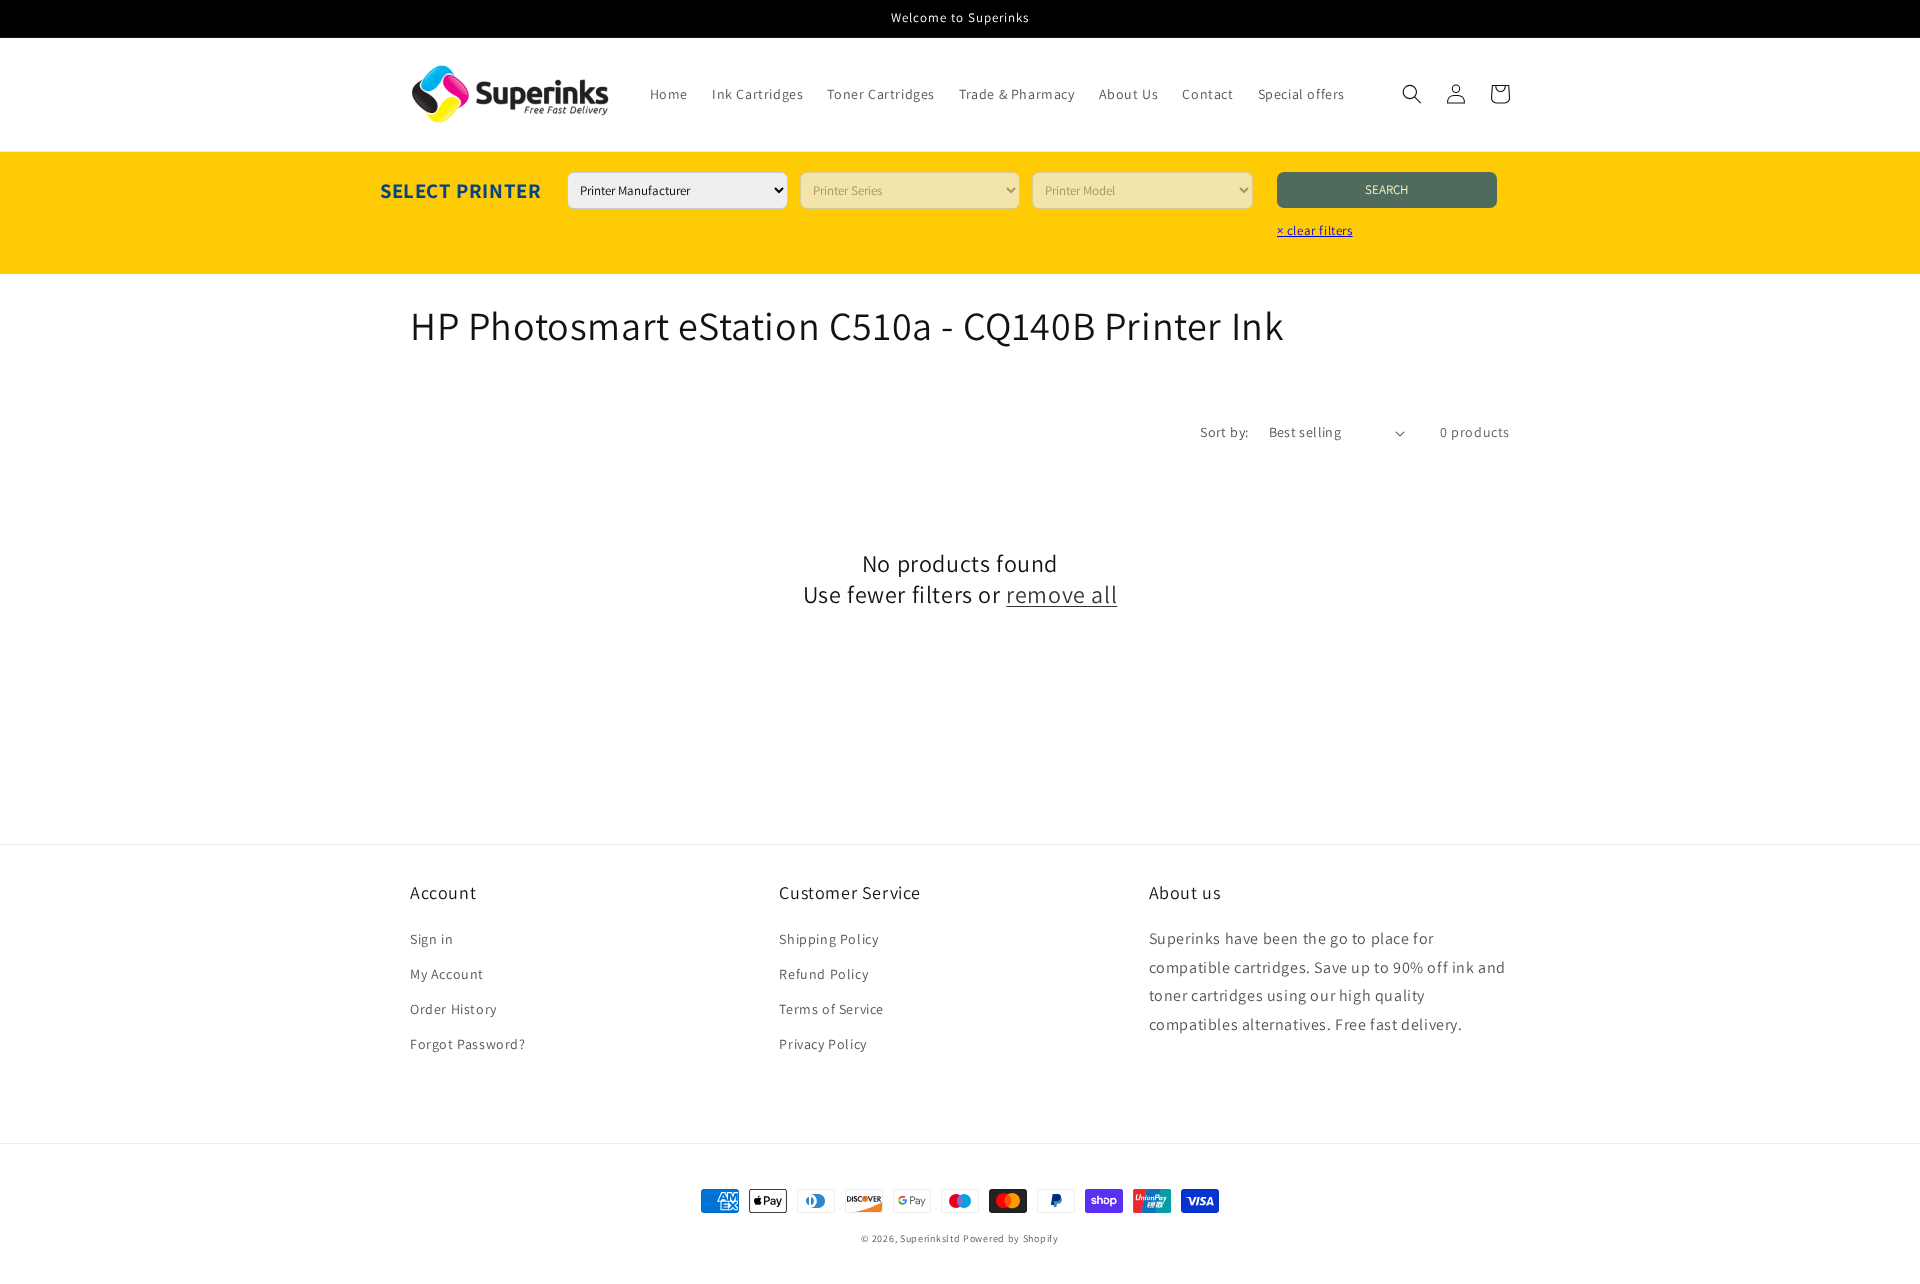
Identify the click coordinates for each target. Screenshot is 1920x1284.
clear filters (1315, 230)
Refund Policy (823, 974)
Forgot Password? (468, 1044)
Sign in (431, 939)
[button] (1412, 94)
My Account (447, 974)
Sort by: (1224, 432)
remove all (1061, 594)
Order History (453, 1009)
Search (1386, 189)
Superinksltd (930, 1238)
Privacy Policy (822, 1044)
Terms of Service (831, 1009)
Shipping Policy (828, 939)
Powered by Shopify (1011, 1238)
